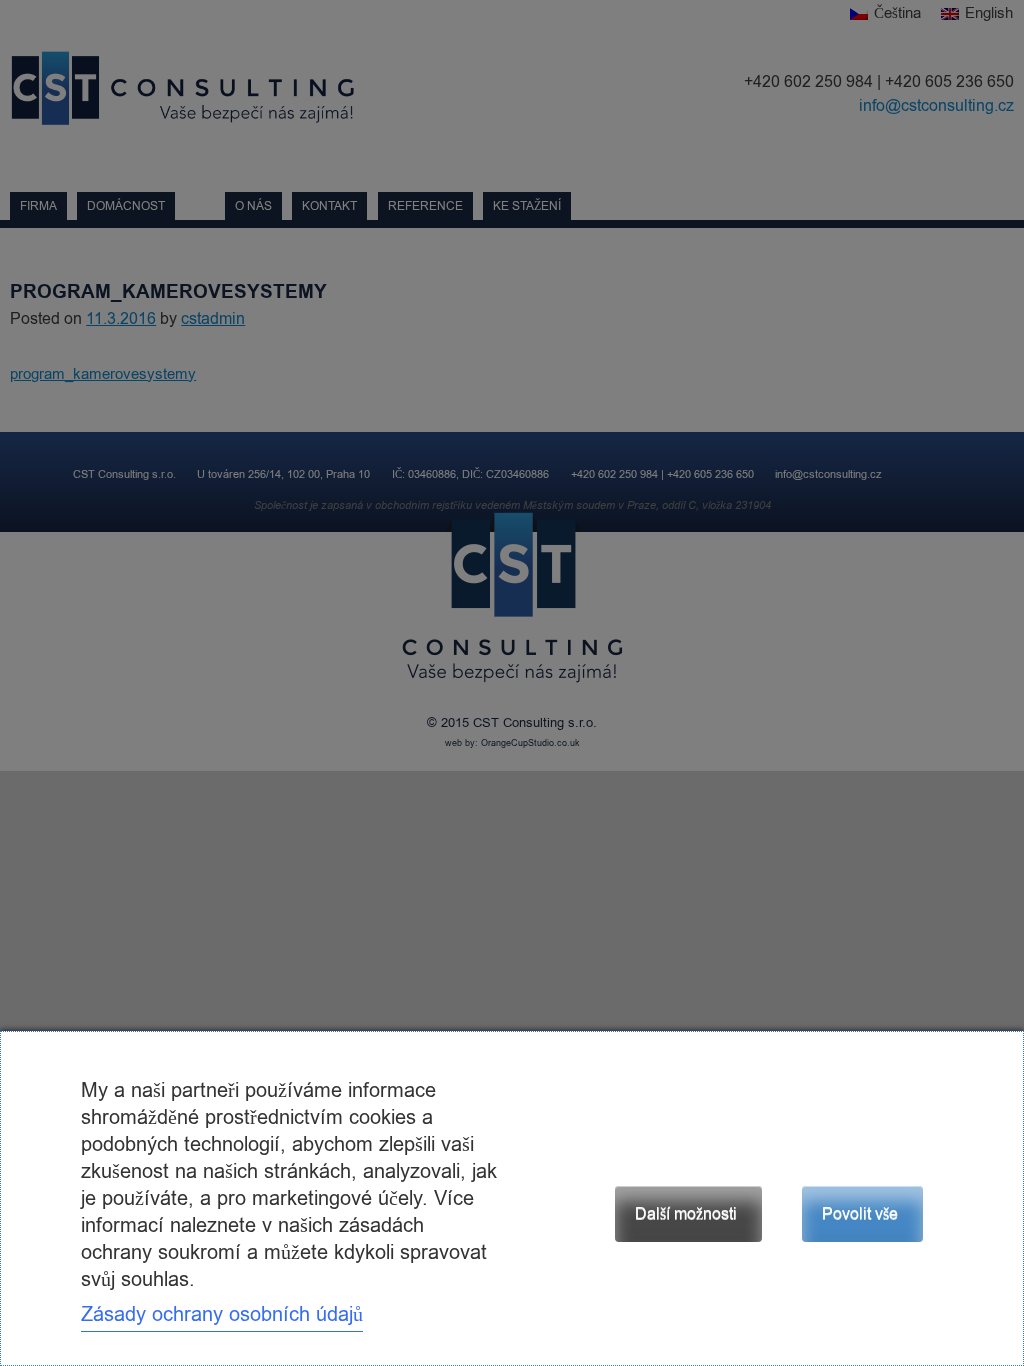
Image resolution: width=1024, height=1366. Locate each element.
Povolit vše (860, 1214)
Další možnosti (686, 1214)
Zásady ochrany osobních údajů (222, 1314)
